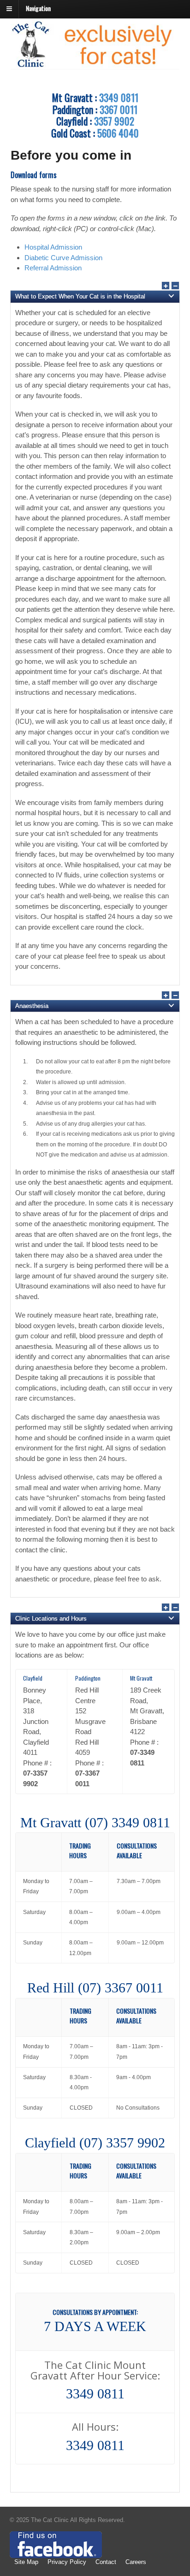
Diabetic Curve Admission (63, 258)
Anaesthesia (32, 1006)
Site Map (26, 2562)
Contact (106, 2562)
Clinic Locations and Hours (51, 1619)
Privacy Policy (67, 2562)
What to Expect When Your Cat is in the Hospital (80, 296)
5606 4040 (118, 133)
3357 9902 (114, 121)
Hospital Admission (53, 247)
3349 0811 (119, 97)
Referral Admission (53, 268)
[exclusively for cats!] (95, 65)
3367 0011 (119, 109)
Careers (136, 2562)
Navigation (38, 8)
